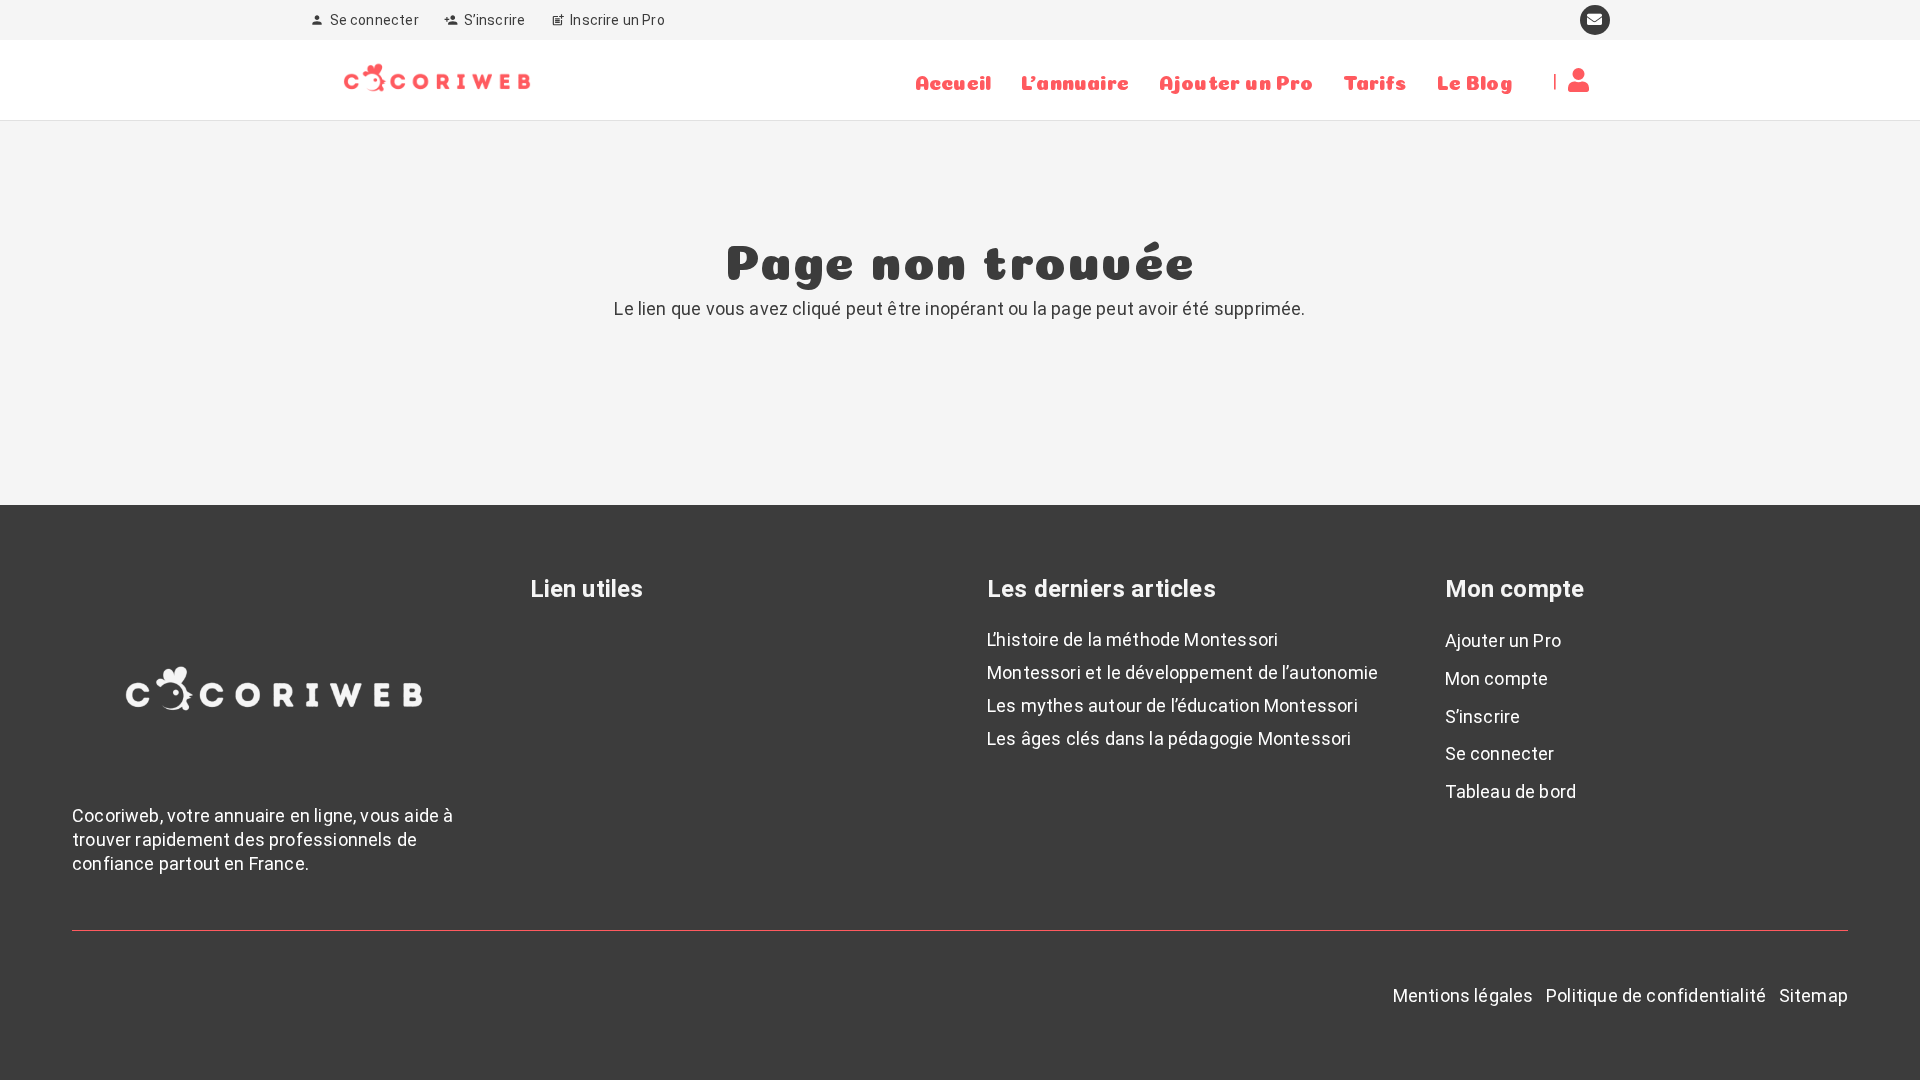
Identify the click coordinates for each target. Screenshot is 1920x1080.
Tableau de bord (1511, 791)
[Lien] (1583, 80)
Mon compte (1497, 678)
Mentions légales (1463, 995)
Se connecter (1500, 753)
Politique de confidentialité (1656, 995)
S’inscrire (1483, 716)
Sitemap (1813, 995)
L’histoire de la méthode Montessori (1132, 639)
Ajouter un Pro (1503, 640)
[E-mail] (1595, 20)
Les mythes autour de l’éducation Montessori (1172, 705)
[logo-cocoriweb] (437, 80)
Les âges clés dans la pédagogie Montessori (1169, 738)
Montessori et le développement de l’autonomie (1182, 672)
